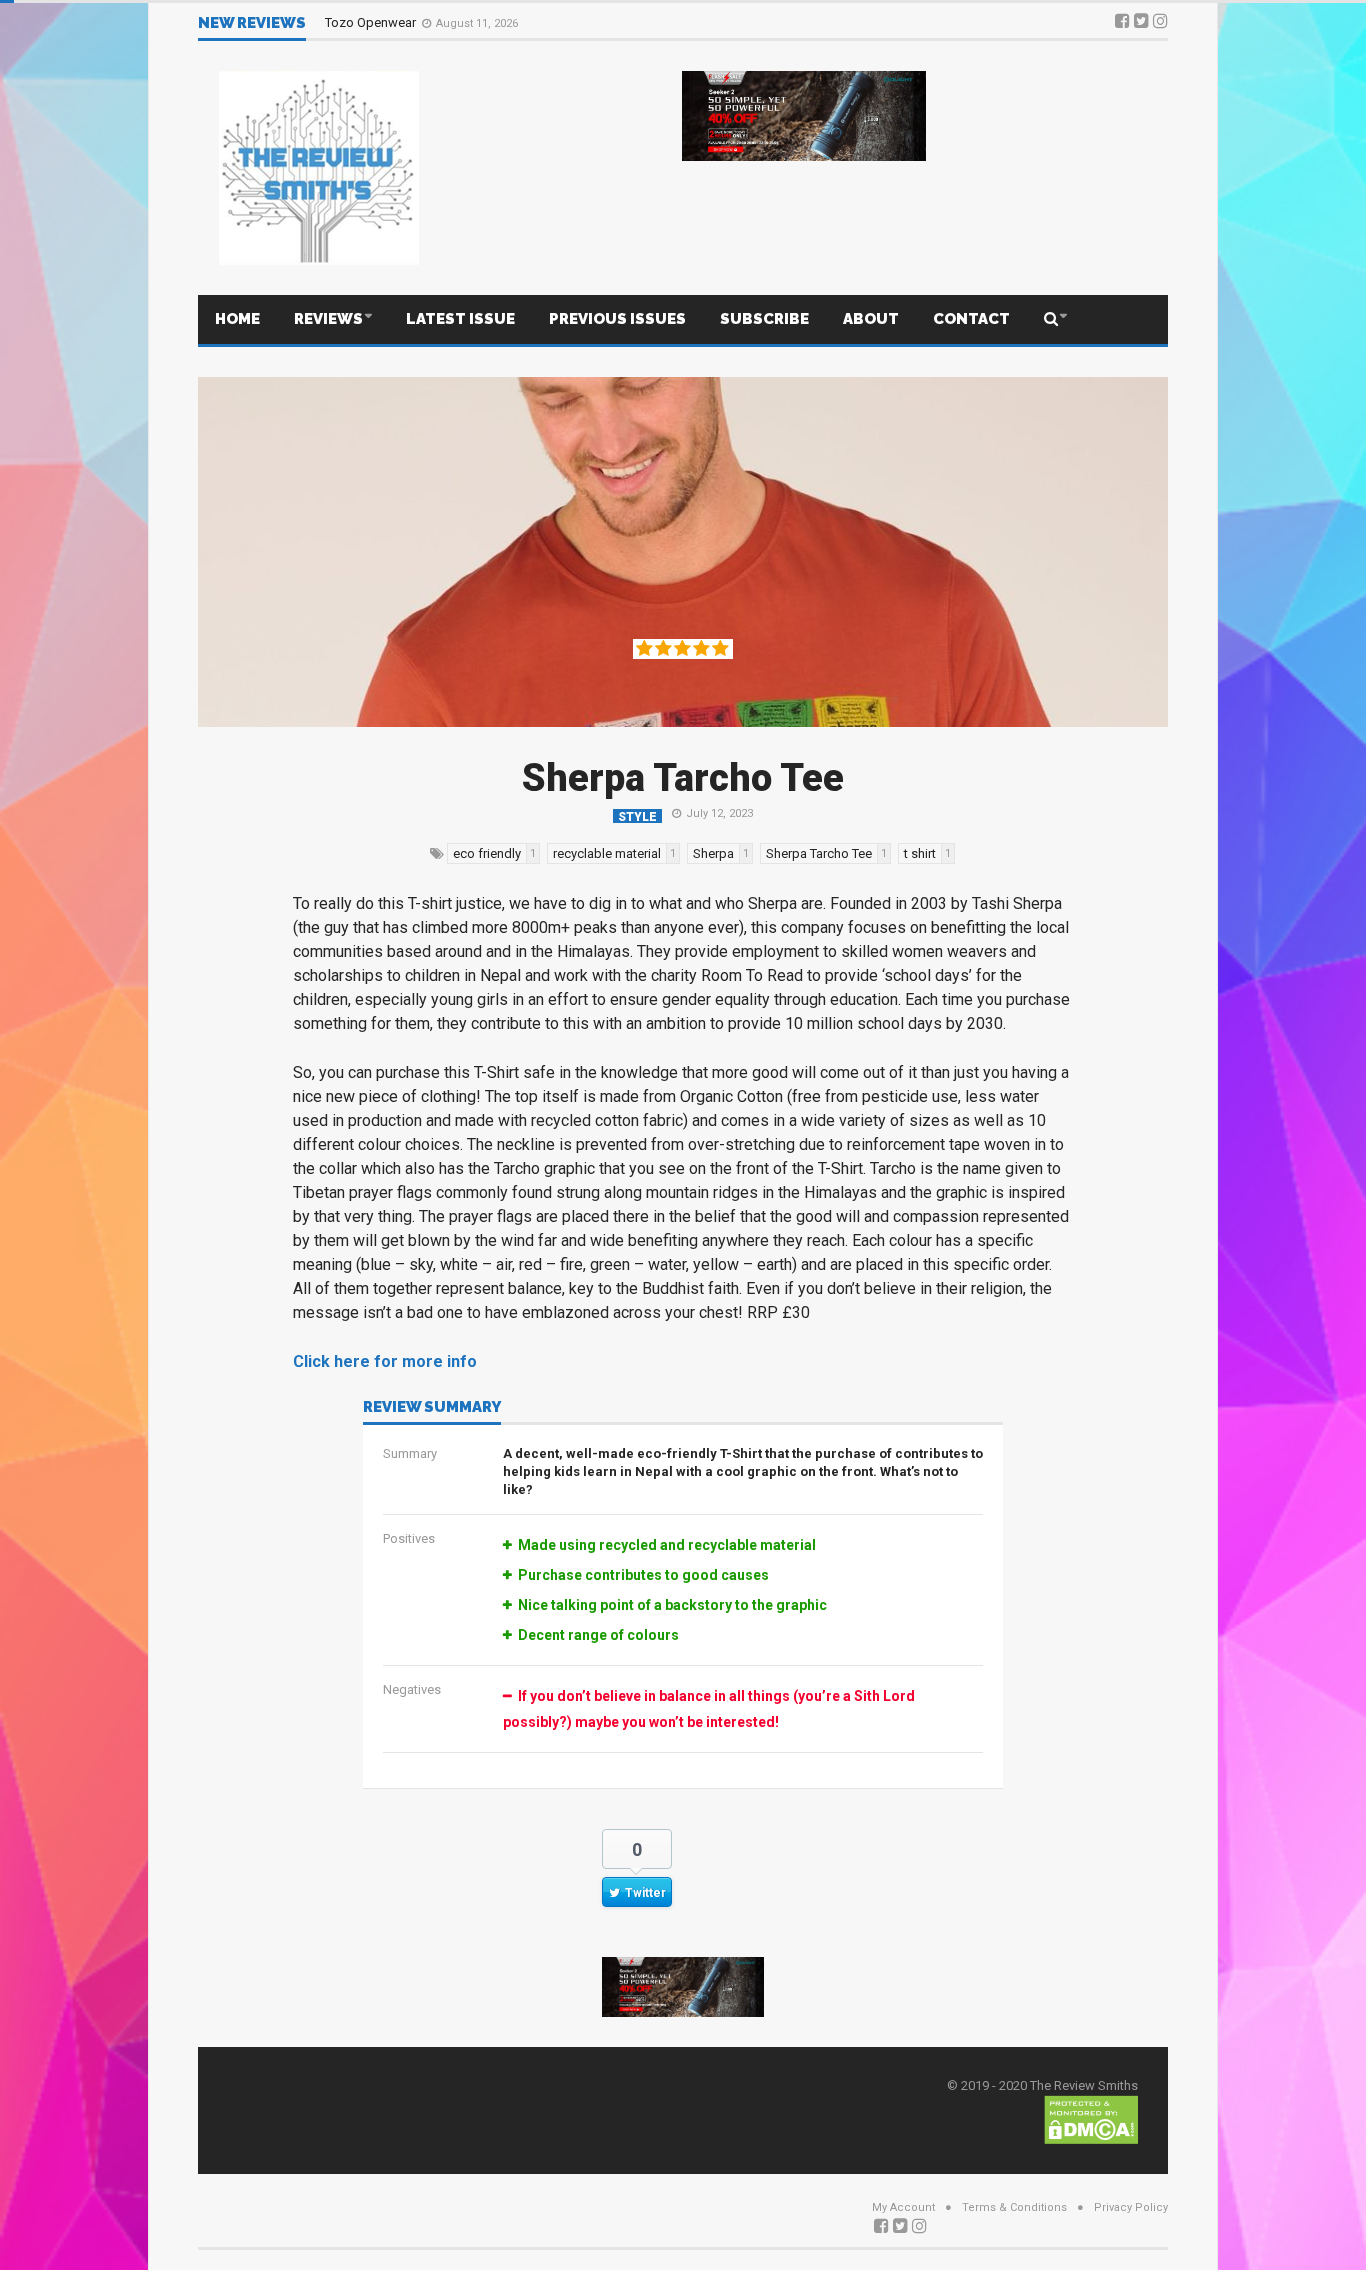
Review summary (432, 1408)
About (871, 319)
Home (237, 319)
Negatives (412, 1689)
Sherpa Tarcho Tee (683, 778)
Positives (409, 1538)
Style (637, 816)
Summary (410, 1453)
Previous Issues (617, 319)
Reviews (328, 319)
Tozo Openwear (372, 22)
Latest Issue (460, 319)
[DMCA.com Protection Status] (1091, 2118)
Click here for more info (385, 1361)
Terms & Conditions (1014, 2207)
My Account (903, 2207)
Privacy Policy (1131, 2207)
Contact (971, 319)
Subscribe (764, 319)
